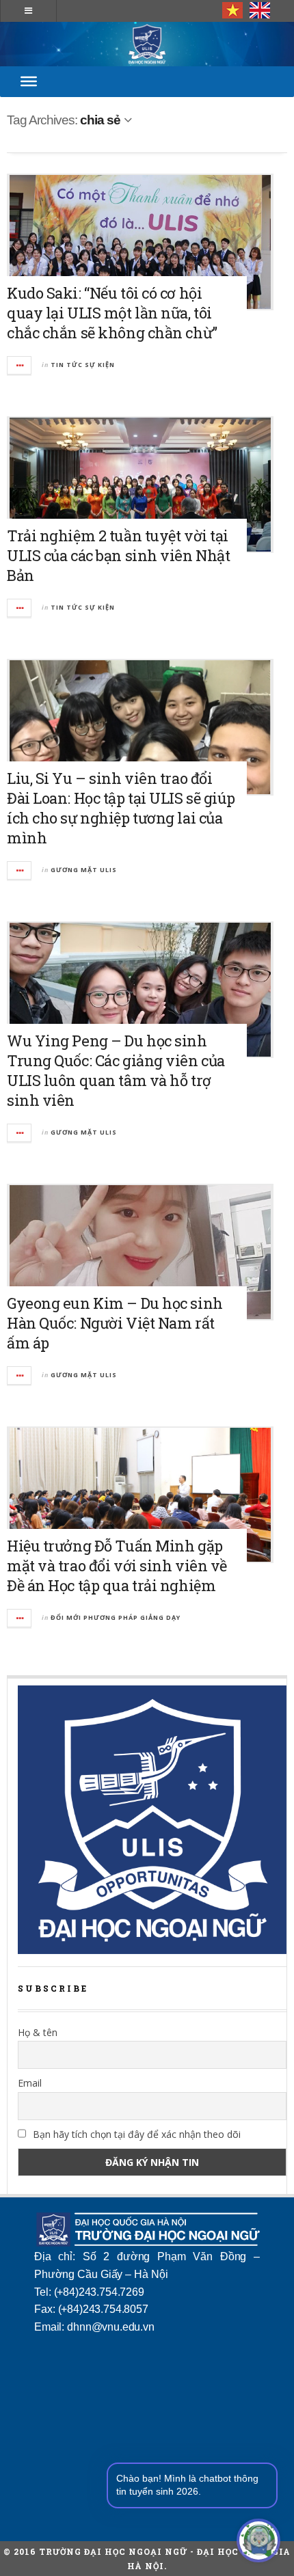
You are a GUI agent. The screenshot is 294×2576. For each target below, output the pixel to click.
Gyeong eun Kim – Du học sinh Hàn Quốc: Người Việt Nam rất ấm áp (115, 1323)
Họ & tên (38, 2032)
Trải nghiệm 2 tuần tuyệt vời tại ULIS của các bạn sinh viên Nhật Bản (118, 555)
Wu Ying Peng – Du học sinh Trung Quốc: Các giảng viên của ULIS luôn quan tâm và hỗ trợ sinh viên (116, 1070)
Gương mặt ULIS (84, 870)
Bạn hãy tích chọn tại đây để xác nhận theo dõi (135, 2134)
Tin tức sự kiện (83, 365)
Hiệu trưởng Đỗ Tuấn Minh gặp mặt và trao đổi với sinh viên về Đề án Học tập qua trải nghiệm (117, 1565)
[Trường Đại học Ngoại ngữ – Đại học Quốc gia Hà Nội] (147, 44)
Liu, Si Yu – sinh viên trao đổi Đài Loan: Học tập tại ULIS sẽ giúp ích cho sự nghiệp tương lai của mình (121, 808)
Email (30, 2083)
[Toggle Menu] (29, 81)
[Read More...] (20, 365)
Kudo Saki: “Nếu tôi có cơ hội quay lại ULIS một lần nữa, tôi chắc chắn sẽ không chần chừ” (112, 313)
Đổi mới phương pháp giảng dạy (116, 1617)
